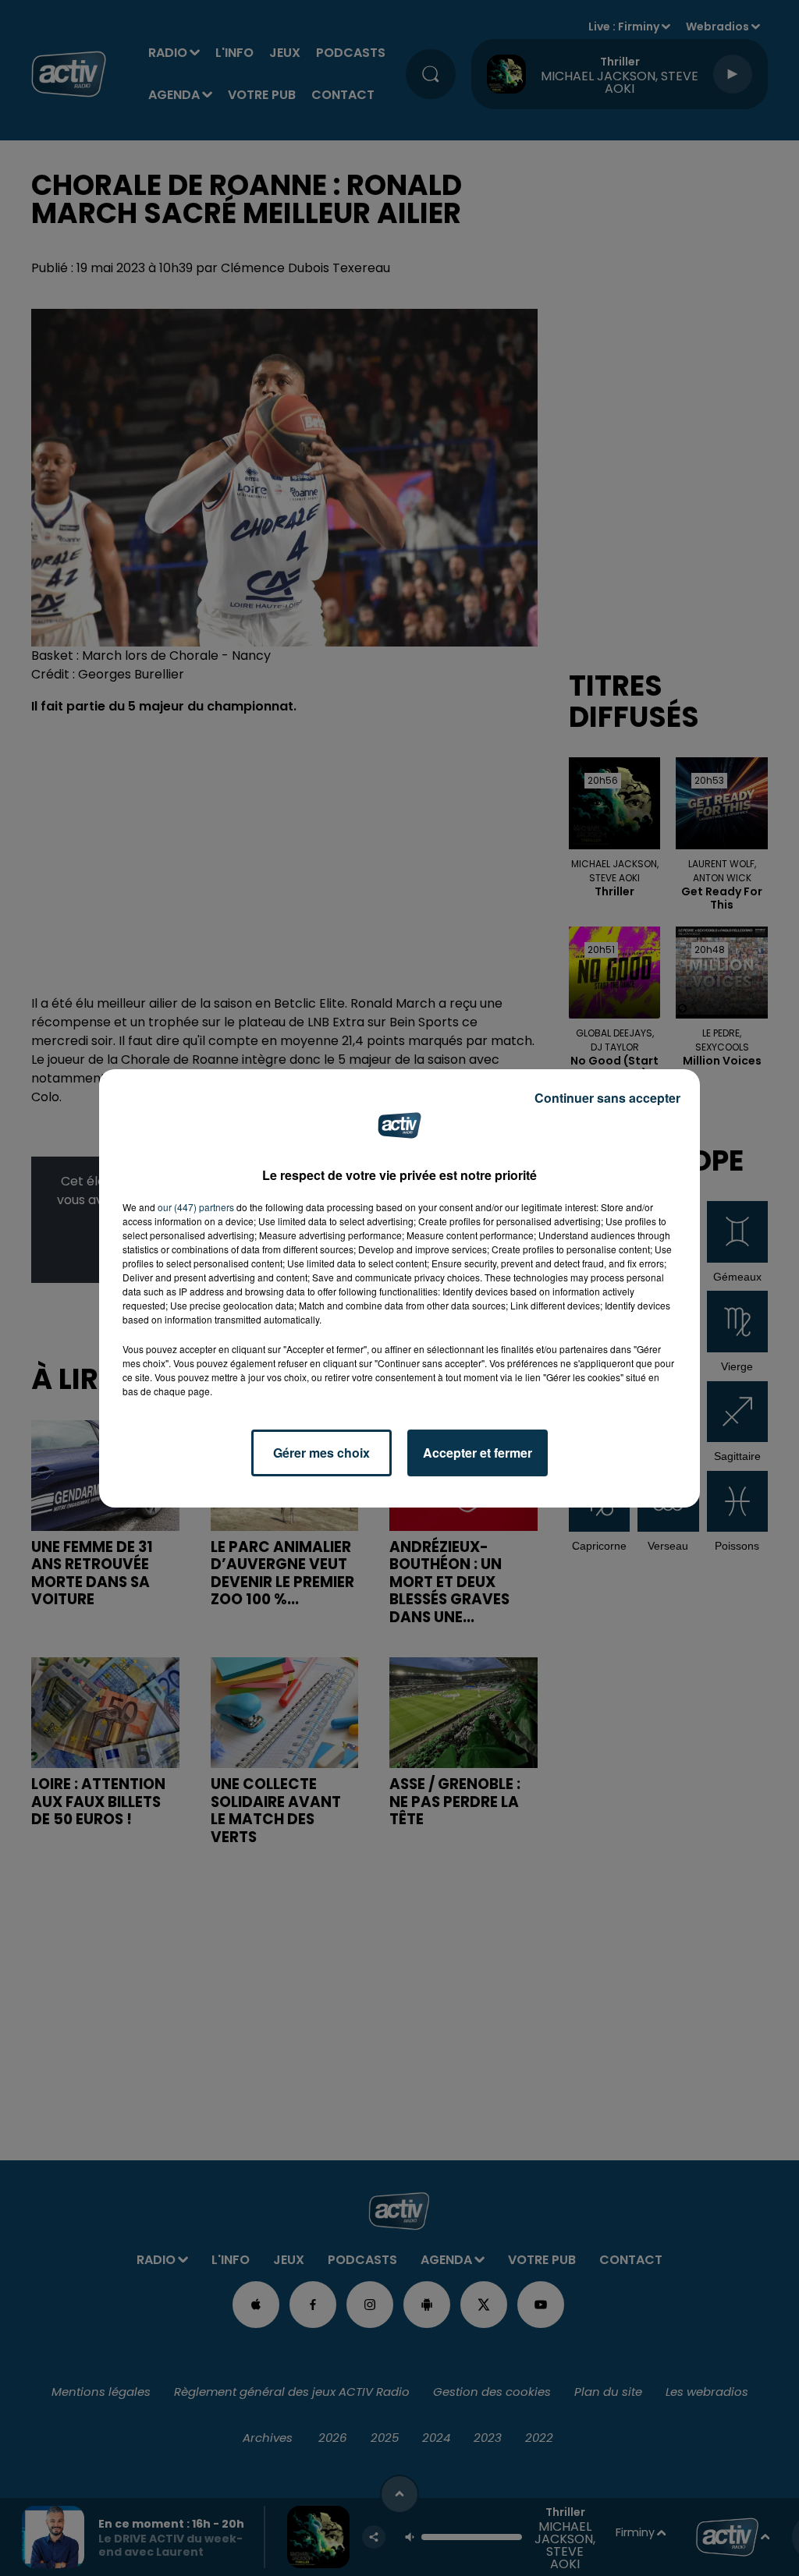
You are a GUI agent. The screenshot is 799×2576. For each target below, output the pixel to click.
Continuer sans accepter (607, 1098)
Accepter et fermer (478, 1453)
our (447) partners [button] (196, 1207)
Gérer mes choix (321, 1453)
